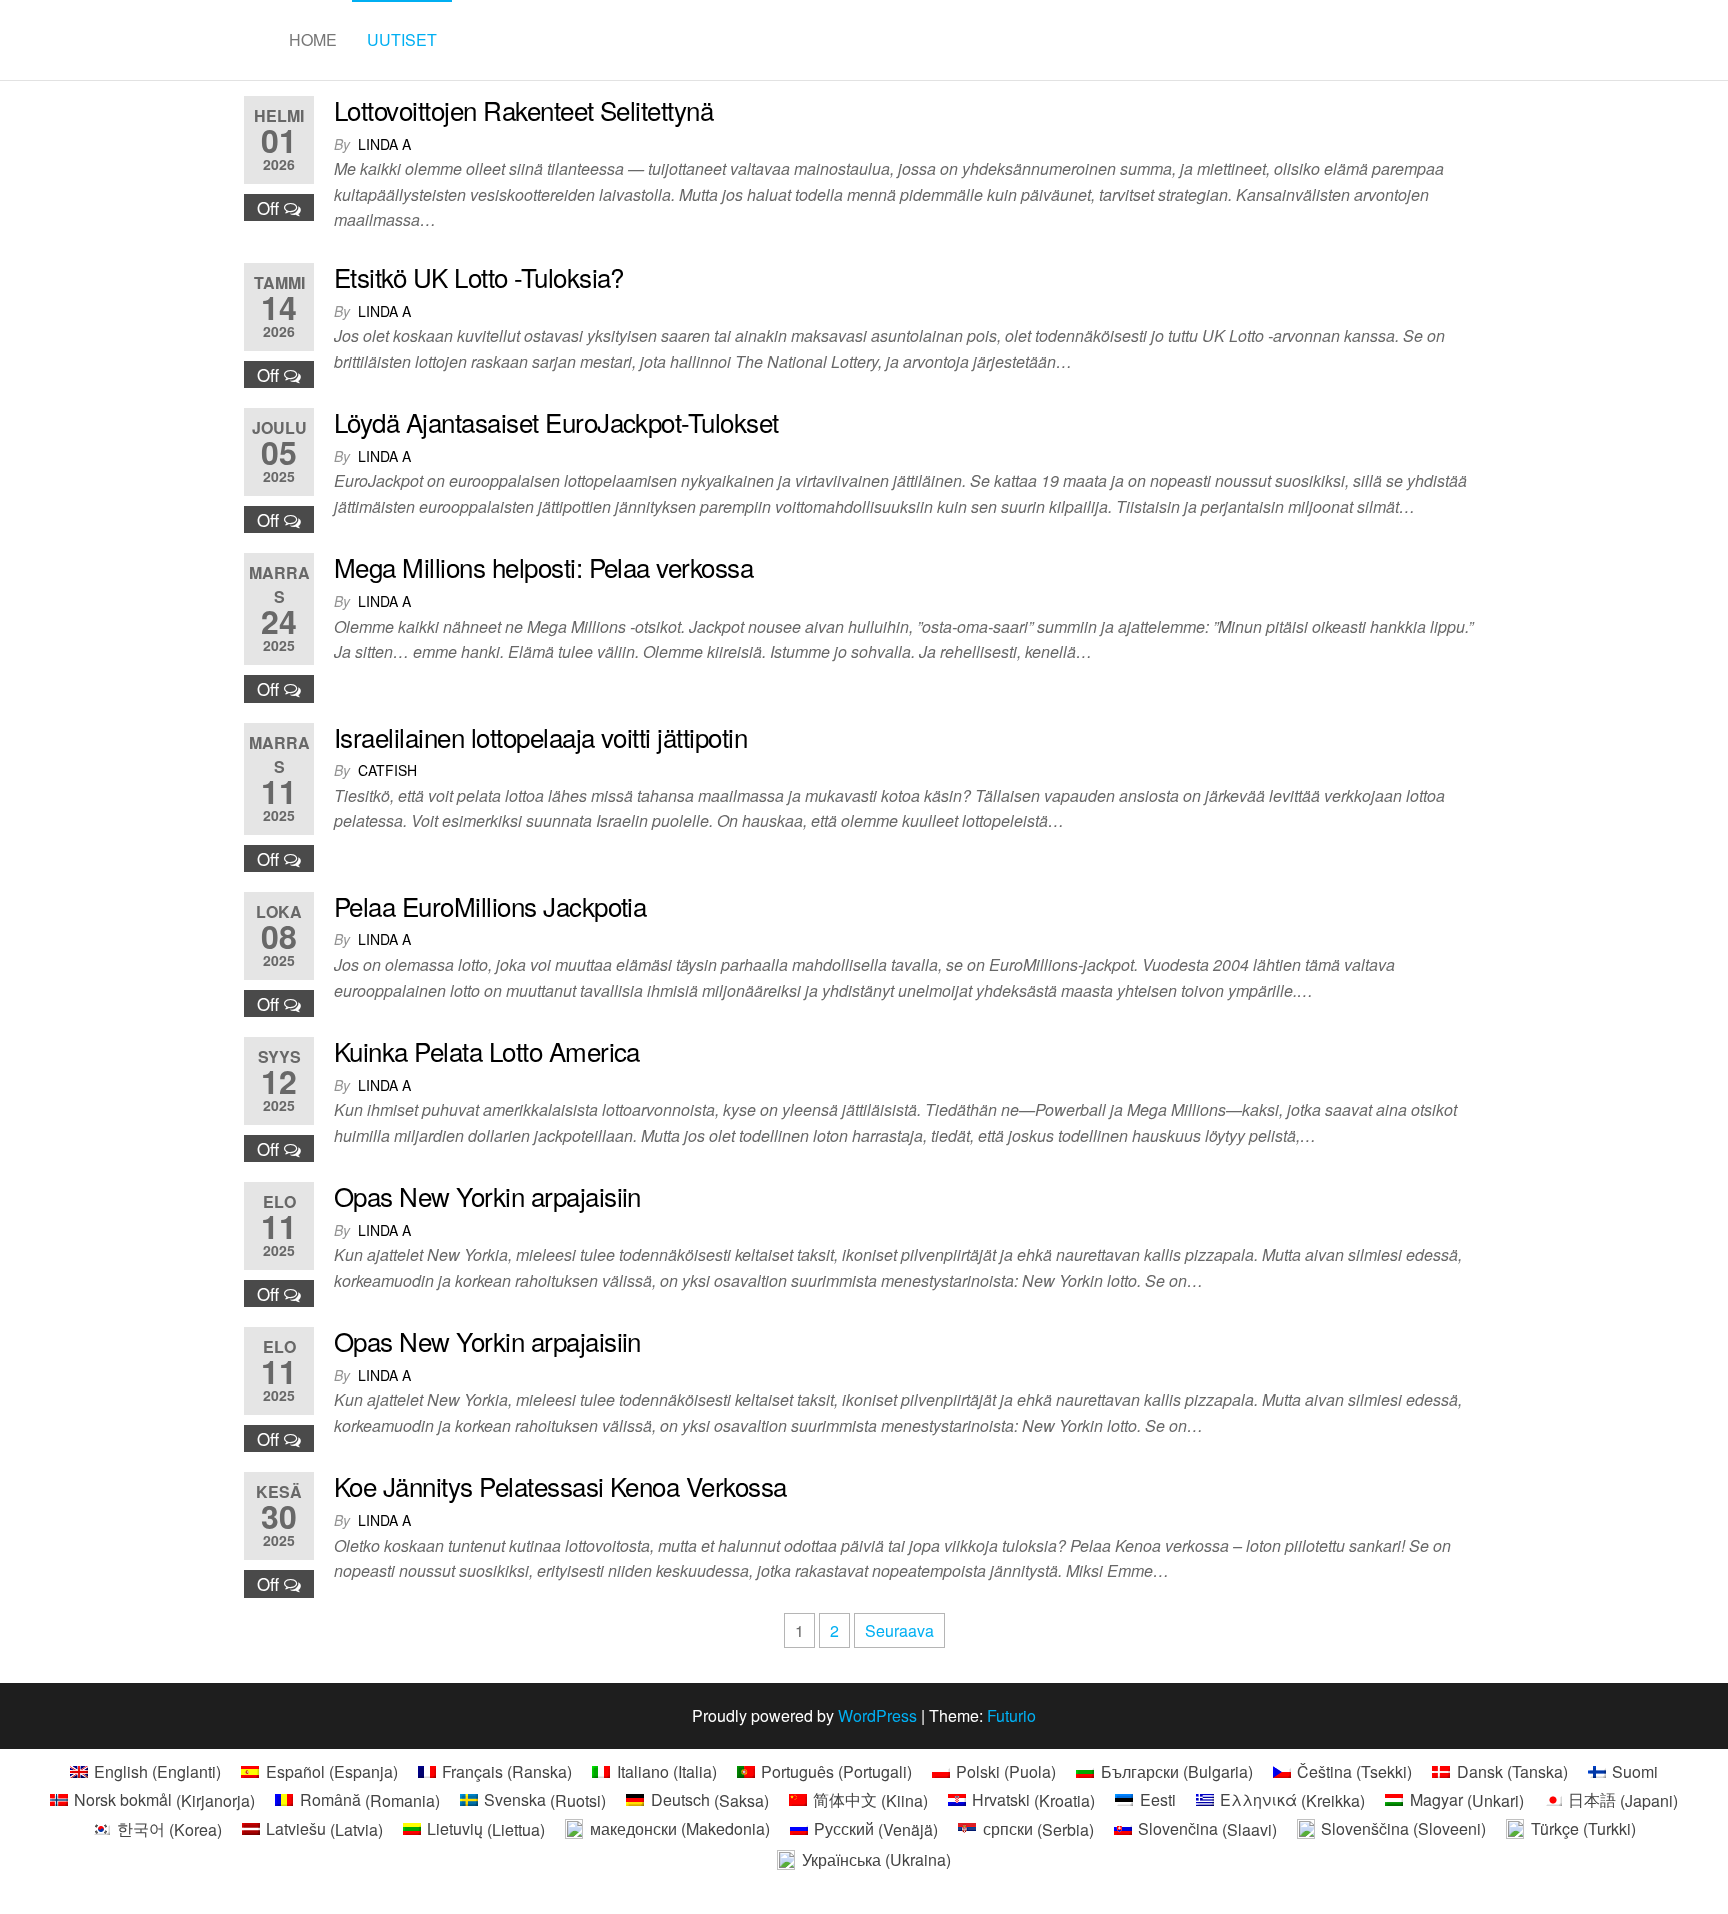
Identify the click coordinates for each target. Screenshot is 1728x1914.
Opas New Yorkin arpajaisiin (487, 1195)
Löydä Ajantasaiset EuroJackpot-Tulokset (556, 421)
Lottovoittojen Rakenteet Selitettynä (523, 109)
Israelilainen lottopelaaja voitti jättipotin (540, 736)
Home (313, 39)
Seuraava (899, 1630)
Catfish (387, 770)
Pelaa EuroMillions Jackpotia (490, 905)
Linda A (384, 144)
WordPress (877, 1715)
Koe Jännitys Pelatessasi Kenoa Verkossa (560, 1485)
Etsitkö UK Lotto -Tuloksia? (479, 276)
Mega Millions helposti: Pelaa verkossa (543, 566)
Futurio (1011, 1715)
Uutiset (402, 39)
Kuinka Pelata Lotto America (487, 1050)
